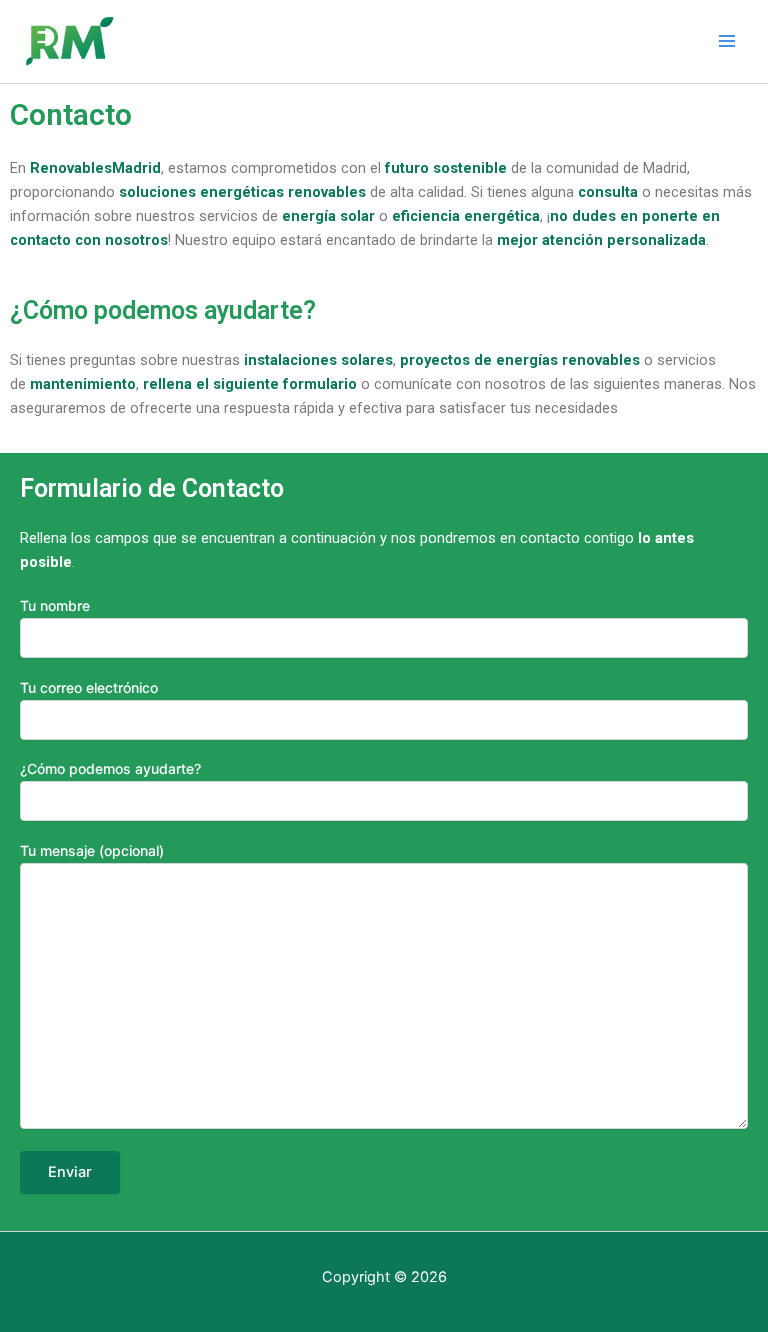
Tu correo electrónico (89, 687)
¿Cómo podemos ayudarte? (110, 768)
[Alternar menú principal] (727, 41)
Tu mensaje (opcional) (92, 850)
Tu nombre (55, 605)
